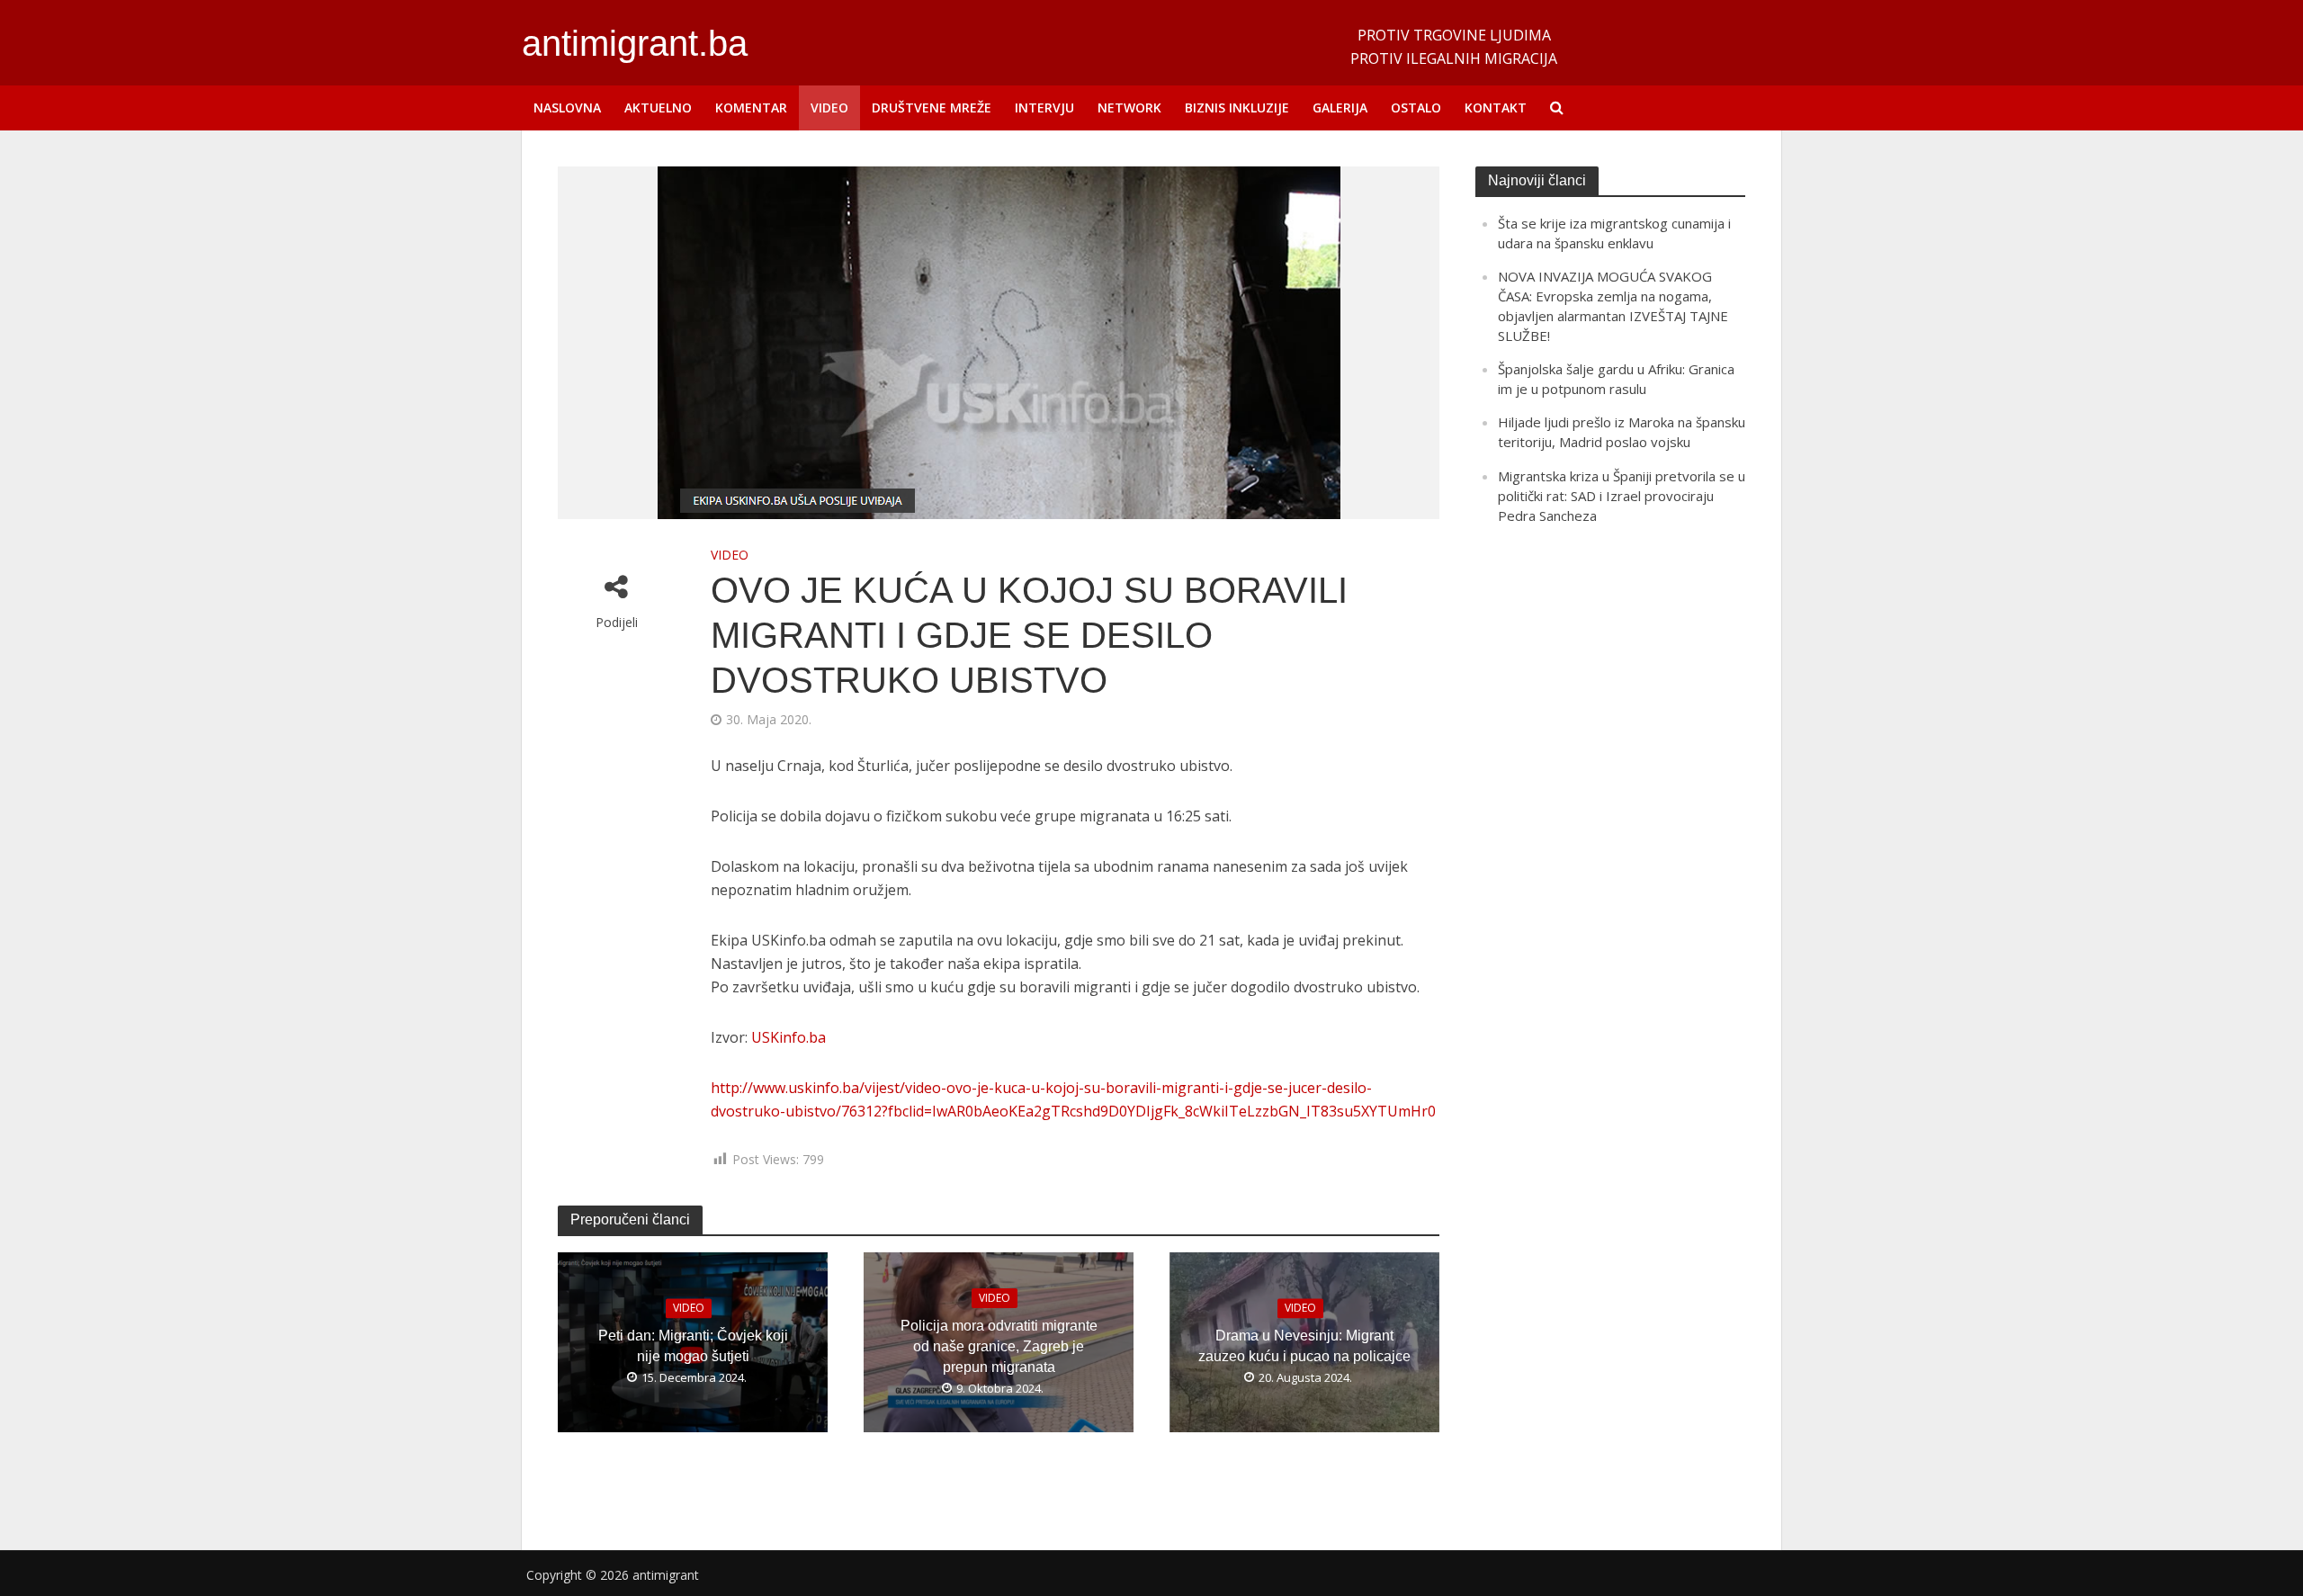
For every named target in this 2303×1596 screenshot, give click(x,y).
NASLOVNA (567, 108)
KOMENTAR (751, 108)
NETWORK (1129, 108)
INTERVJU (1044, 108)
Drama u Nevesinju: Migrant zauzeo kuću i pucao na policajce (1304, 1347)
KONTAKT (1496, 108)
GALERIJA (1340, 108)
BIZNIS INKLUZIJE (1237, 108)
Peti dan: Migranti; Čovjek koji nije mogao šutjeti (693, 1347)
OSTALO (1416, 108)
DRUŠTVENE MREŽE (932, 108)
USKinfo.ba (789, 1037)
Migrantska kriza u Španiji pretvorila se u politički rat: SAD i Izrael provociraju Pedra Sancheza (1622, 496)
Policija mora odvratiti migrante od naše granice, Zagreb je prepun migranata (999, 1346)
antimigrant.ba (635, 43)
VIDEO (829, 108)
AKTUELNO (658, 108)
